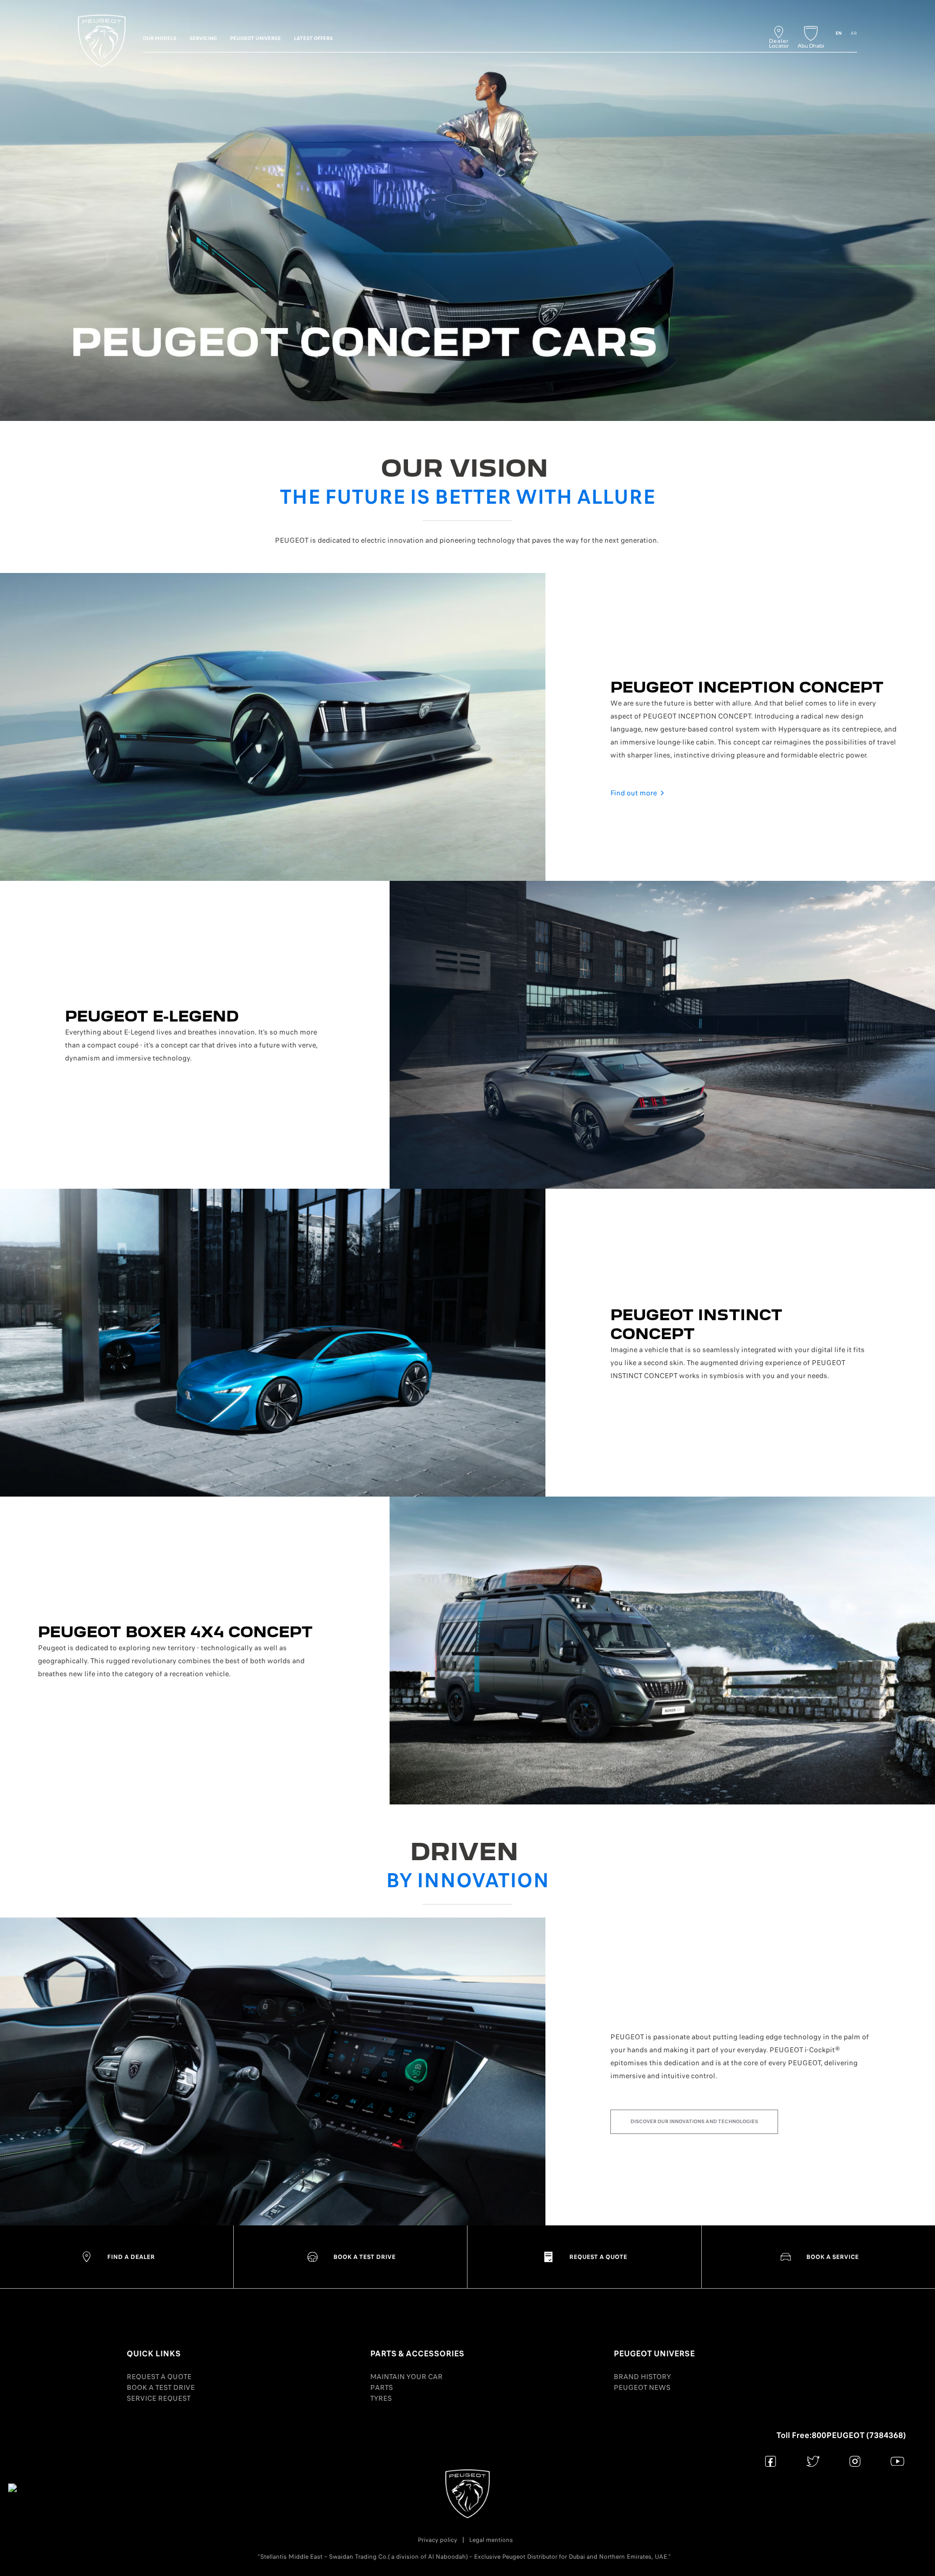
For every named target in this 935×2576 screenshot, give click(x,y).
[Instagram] (855, 2461)
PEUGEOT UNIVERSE (654, 2354)
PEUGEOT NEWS (642, 2387)
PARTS (381, 2387)
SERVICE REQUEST (159, 2398)
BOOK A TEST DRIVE (161, 2387)
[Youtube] (897, 2461)
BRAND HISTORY (642, 2377)
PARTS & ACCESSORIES (417, 2354)
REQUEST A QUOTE (159, 2377)
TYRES (381, 2398)
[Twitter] (813, 2461)
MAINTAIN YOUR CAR (406, 2377)
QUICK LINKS (154, 2354)
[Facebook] (771, 2461)
